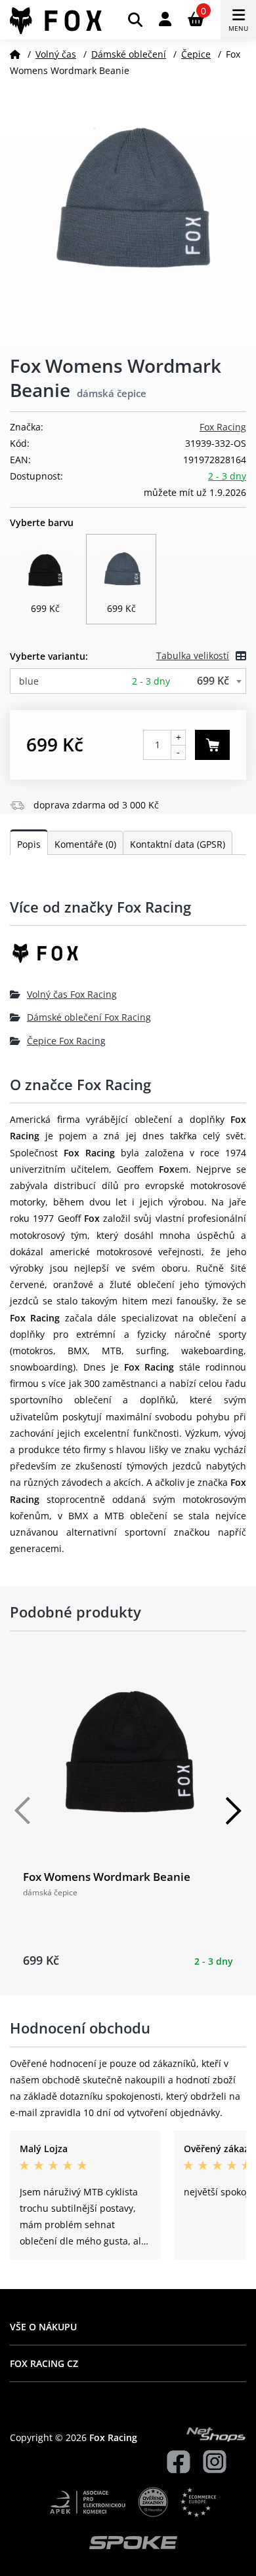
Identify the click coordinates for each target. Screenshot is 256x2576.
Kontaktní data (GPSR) (178, 844)
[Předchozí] (23, 1811)
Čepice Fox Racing (66, 1041)
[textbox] (128, 681)
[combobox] (128, 681)
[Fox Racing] (128, 958)
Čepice (196, 54)
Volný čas (56, 54)
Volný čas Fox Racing (72, 994)
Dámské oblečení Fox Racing (89, 1017)
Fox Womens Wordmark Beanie (107, 1877)
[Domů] (15, 54)
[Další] (233, 1811)
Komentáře (85, 844)
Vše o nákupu (43, 2327)
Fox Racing (223, 427)
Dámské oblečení (129, 54)
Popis (29, 844)
